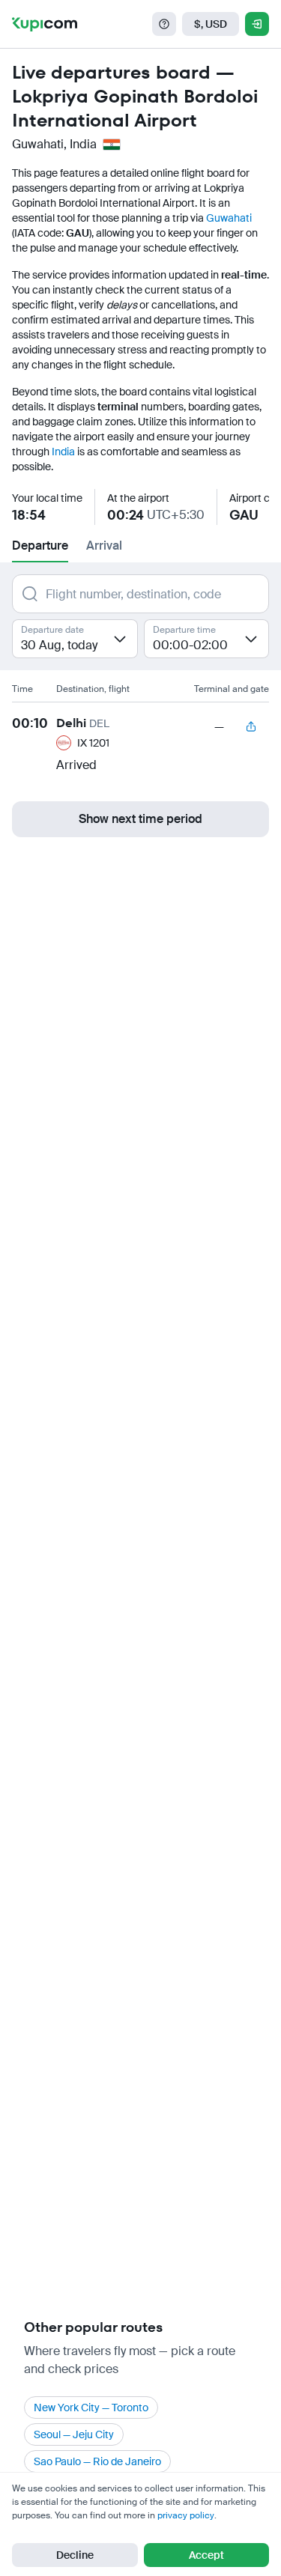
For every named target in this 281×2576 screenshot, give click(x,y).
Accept (206, 2555)
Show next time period (140, 819)
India (63, 452)
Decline (75, 2555)
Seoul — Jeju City (74, 2434)
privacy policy (186, 2515)
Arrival (104, 546)
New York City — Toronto (91, 2408)
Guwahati (229, 218)
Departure (40, 546)
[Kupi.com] (45, 24)
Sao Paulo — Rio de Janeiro (97, 2461)
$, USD (211, 24)
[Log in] (257, 24)
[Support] (164, 24)
